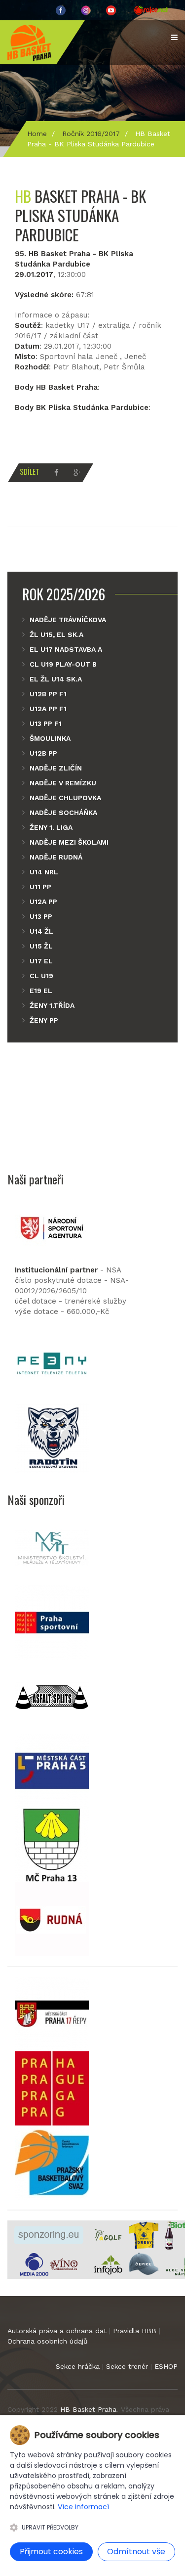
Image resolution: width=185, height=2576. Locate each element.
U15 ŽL (41, 946)
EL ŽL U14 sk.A (56, 679)
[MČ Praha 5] (52, 1770)
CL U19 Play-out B (63, 664)
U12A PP (43, 902)
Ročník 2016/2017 (91, 134)
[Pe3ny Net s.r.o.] (52, 1363)
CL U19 (41, 976)
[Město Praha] (52, 2088)
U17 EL (41, 961)
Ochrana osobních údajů (48, 2341)
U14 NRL (44, 872)
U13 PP (41, 916)
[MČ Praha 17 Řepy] (52, 2014)
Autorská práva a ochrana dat (57, 2331)
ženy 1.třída (52, 1005)
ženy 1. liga (51, 827)
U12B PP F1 (48, 694)
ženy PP (44, 1020)
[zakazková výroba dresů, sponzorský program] (144, 2235)
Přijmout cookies (51, 2552)
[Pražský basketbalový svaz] (52, 2162)
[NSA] (52, 1227)
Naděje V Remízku (63, 783)
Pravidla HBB (135, 2331)
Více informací (83, 2507)
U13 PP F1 (46, 723)
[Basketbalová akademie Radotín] (52, 1438)
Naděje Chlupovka (65, 798)
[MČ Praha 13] (52, 1845)
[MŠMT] (52, 1548)
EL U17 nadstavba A (66, 649)
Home (37, 134)
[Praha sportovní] (52, 1622)
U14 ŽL (41, 931)
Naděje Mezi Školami (69, 842)
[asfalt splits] (52, 1696)
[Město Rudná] (52, 1919)
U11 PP (40, 887)
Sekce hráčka (78, 2366)
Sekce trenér (127, 2366)
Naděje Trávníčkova (68, 620)
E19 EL (41, 991)
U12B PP (43, 753)
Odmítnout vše (136, 2552)
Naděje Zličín (56, 768)
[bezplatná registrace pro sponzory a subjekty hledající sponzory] (49, 2235)
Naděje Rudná (56, 857)
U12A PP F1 (48, 709)
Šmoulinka (50, 738)
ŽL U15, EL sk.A (56, 634)
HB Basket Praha (88, 2409)
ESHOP (166, 2366)
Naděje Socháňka (63, 813)
